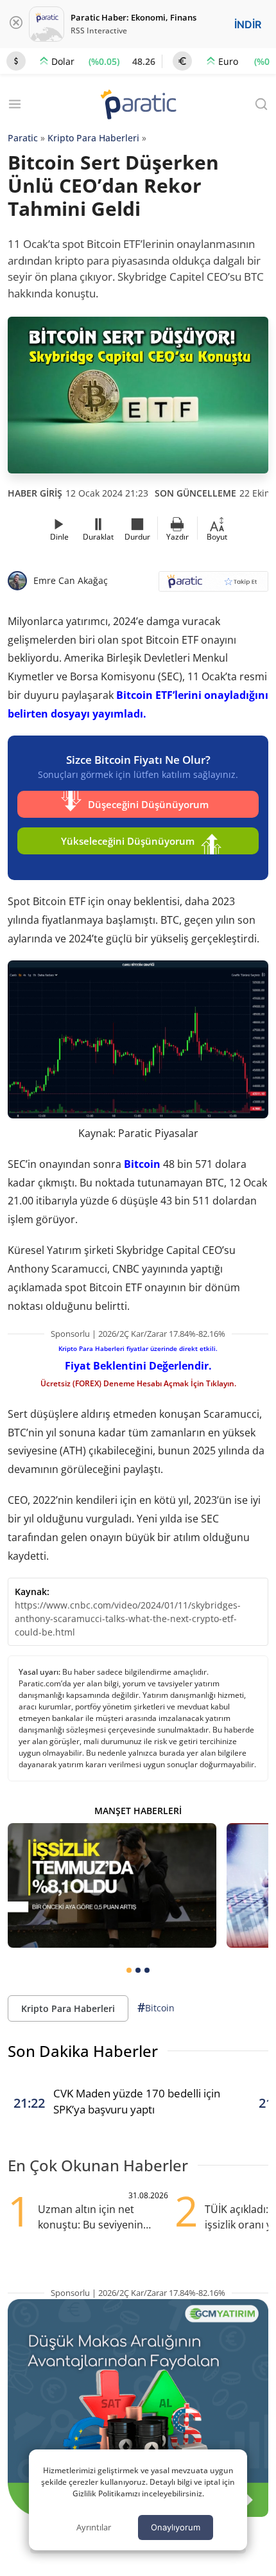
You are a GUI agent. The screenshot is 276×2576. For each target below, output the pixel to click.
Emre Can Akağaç (71, 580)
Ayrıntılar (94, 2527)
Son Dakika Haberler (83, 2051)
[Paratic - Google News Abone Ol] (213, 586)
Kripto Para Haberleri (93, 138)
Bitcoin (142, 1164)
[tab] (129, 1970)
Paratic (23, 138)
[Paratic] (138, 106)
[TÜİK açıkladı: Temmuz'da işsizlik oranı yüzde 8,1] (112, 1886)
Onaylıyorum (176, 2527)
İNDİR (248, 24)
